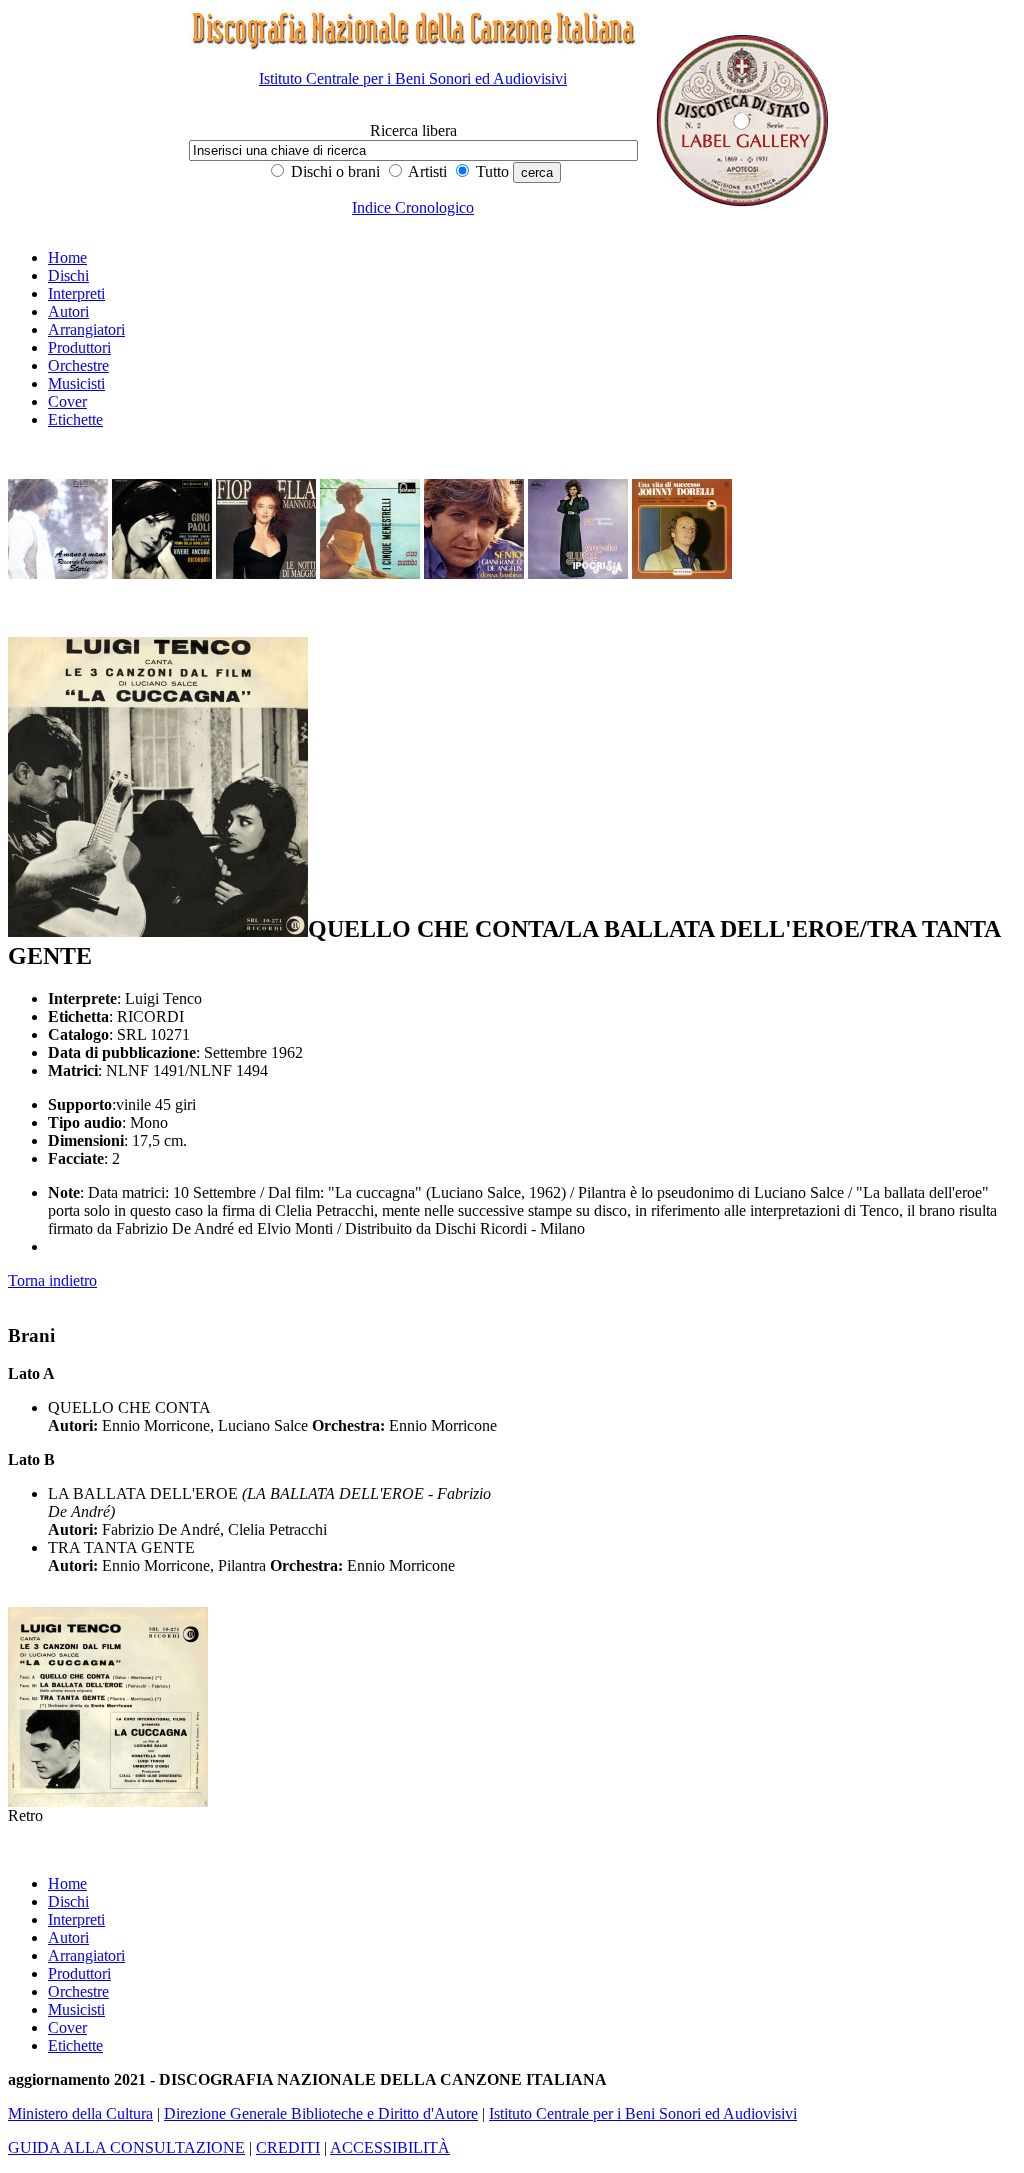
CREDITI (288, 2147)
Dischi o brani (333, 171)
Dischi (68, 275)
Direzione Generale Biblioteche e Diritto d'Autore (321, 2113)
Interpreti (76, 293)
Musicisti (76, 383)
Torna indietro (52, 1280)
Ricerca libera (413, 130)
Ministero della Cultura (80, 2113)
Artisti (426, 171)
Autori (68, 311)
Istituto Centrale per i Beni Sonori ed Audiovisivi (413, 78)
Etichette (75, 419)
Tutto (490, 171)
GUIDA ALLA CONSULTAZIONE (126, 2147)
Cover (67, 401)
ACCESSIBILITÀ (390, 2147)
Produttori (79, 347)
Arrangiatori (86, 329)
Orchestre (78, 365)
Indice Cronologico (413, 207)
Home (67, 257)
